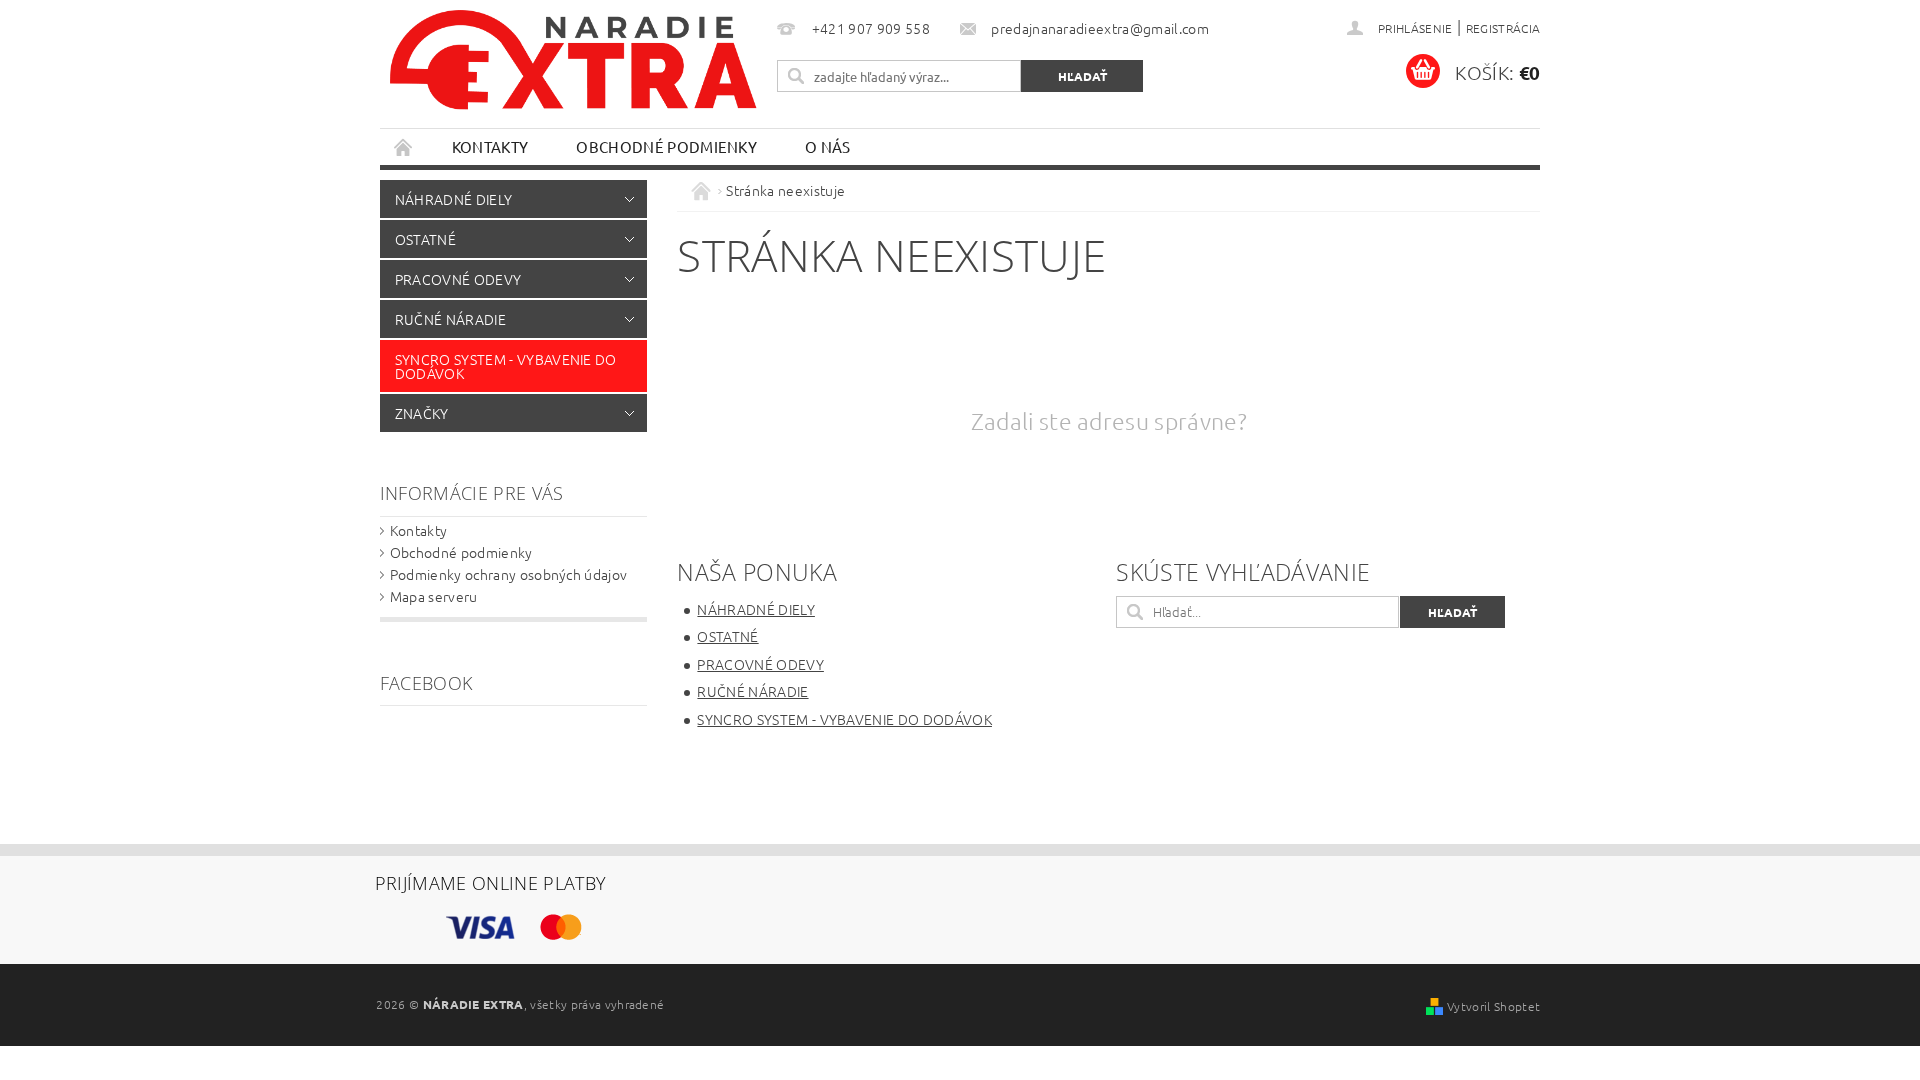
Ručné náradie (450, 319)
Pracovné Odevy (458, 279)
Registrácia (1503, 28)
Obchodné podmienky (666, 146)
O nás (828, 146)
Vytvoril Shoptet (1493, 1006)
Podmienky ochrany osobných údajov (509, 574)
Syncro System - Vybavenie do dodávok (506, 366)
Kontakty (490, 146)
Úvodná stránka (404, 146)
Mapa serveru (434, 596)
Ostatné (425, 239)
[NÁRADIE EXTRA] (575, 70)
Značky (422, 413)
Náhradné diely (453, 199)
